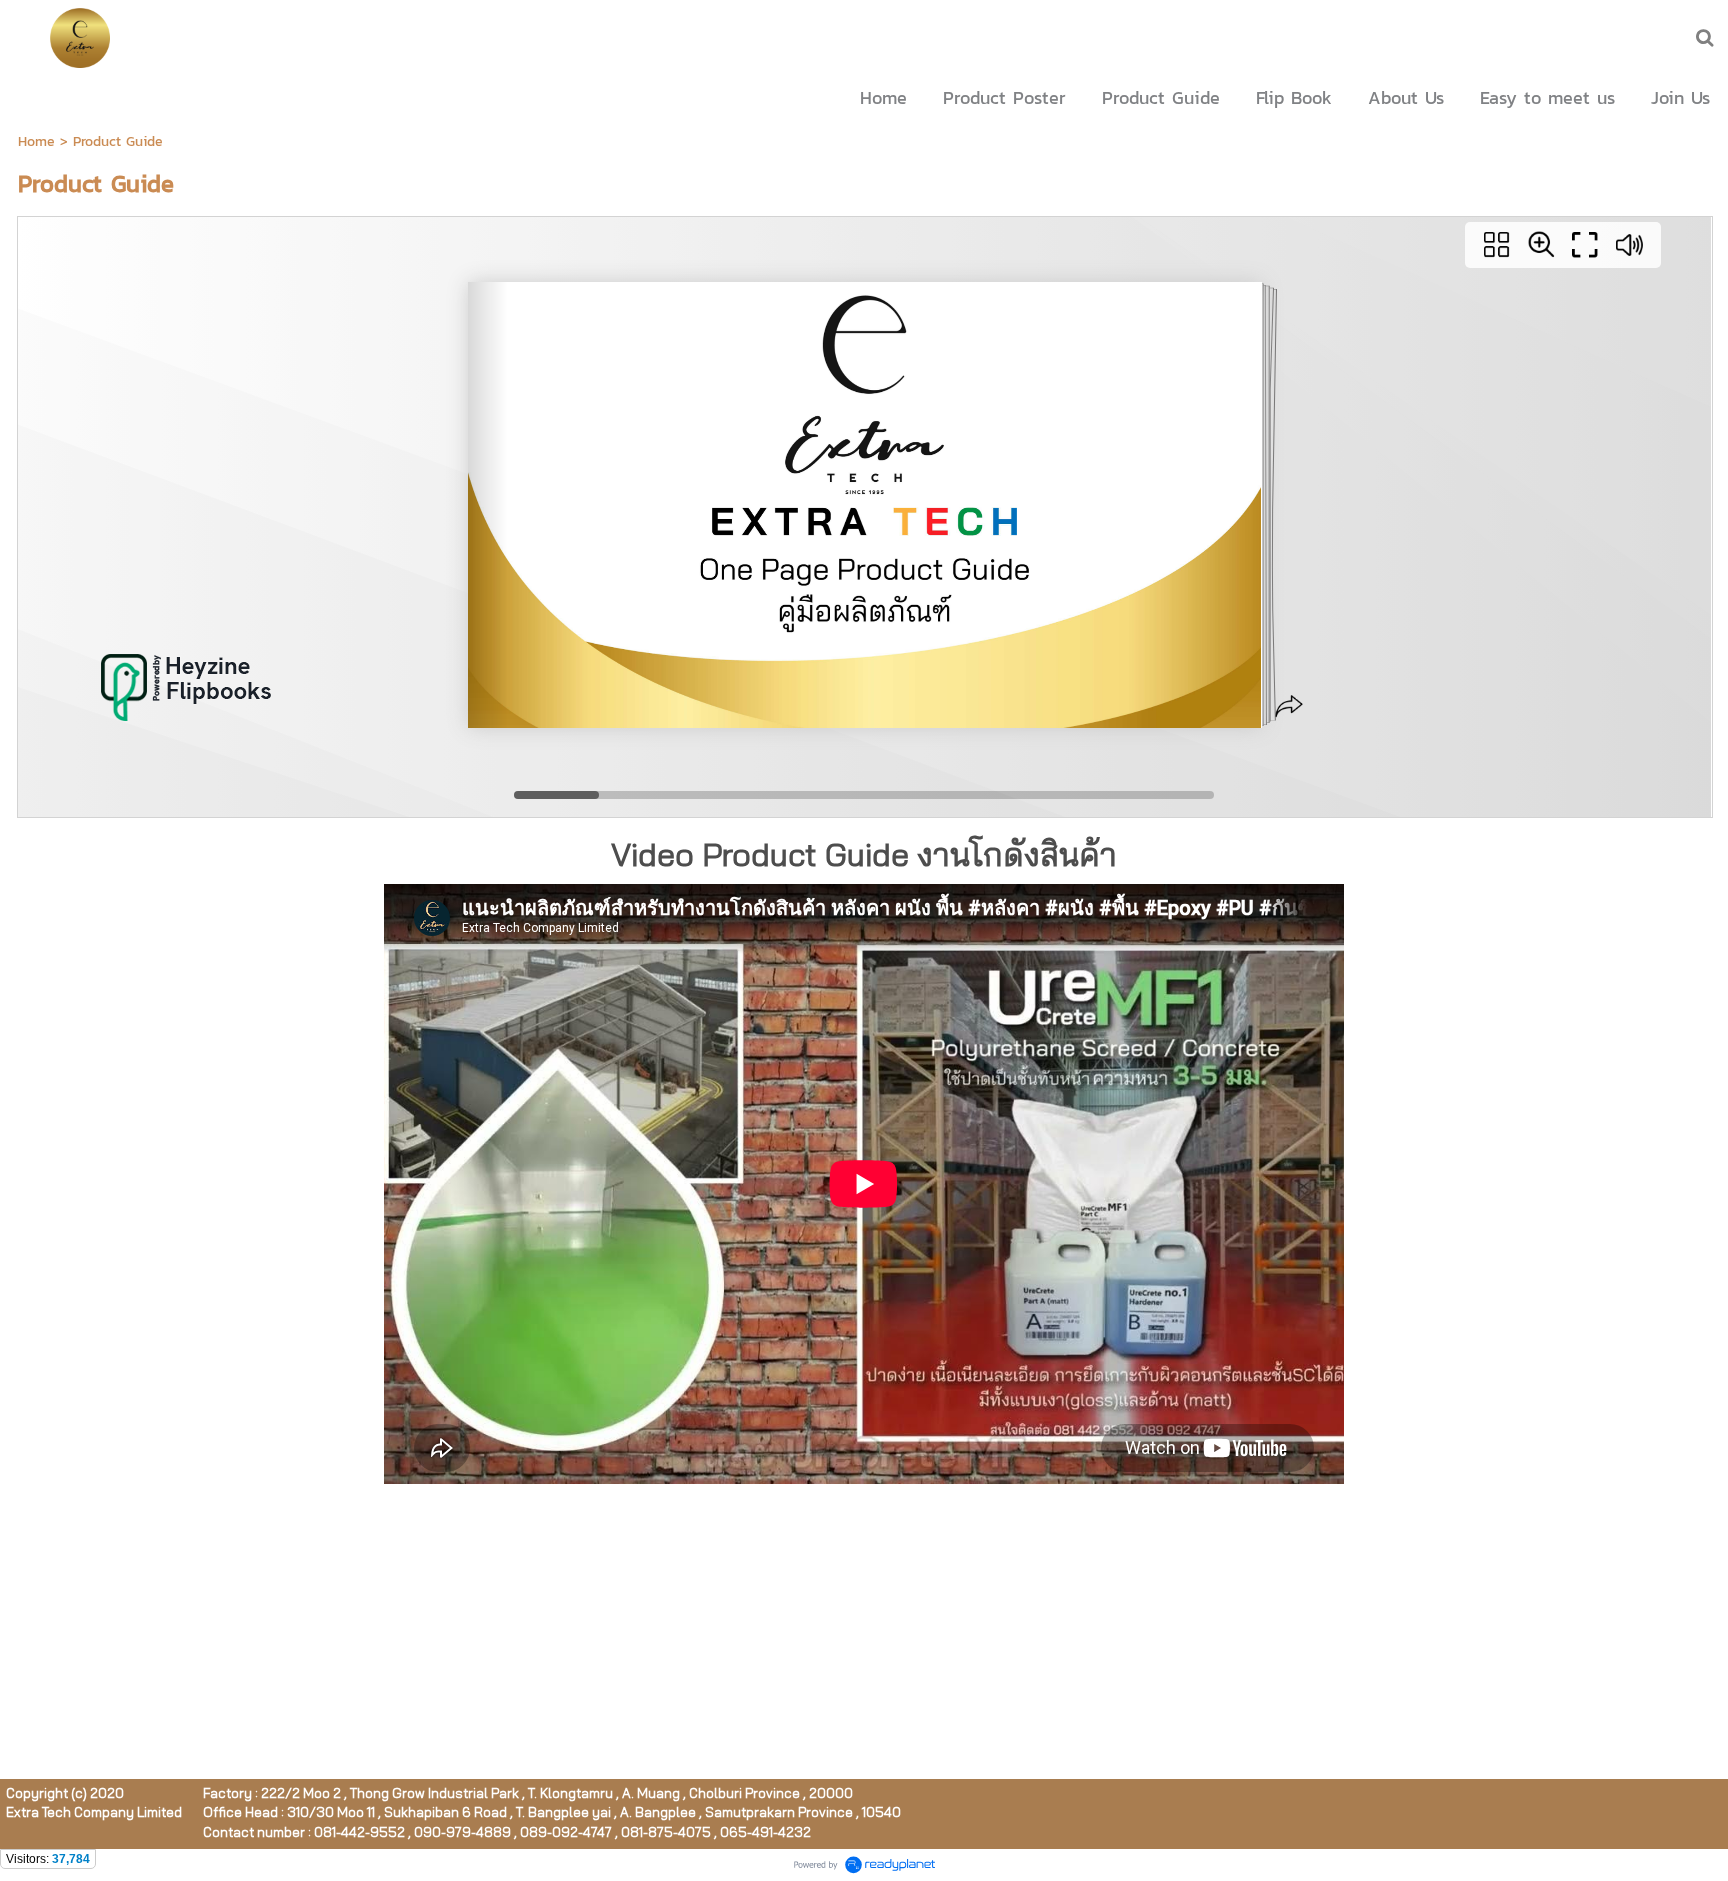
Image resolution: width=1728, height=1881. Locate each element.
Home (36, 141)
